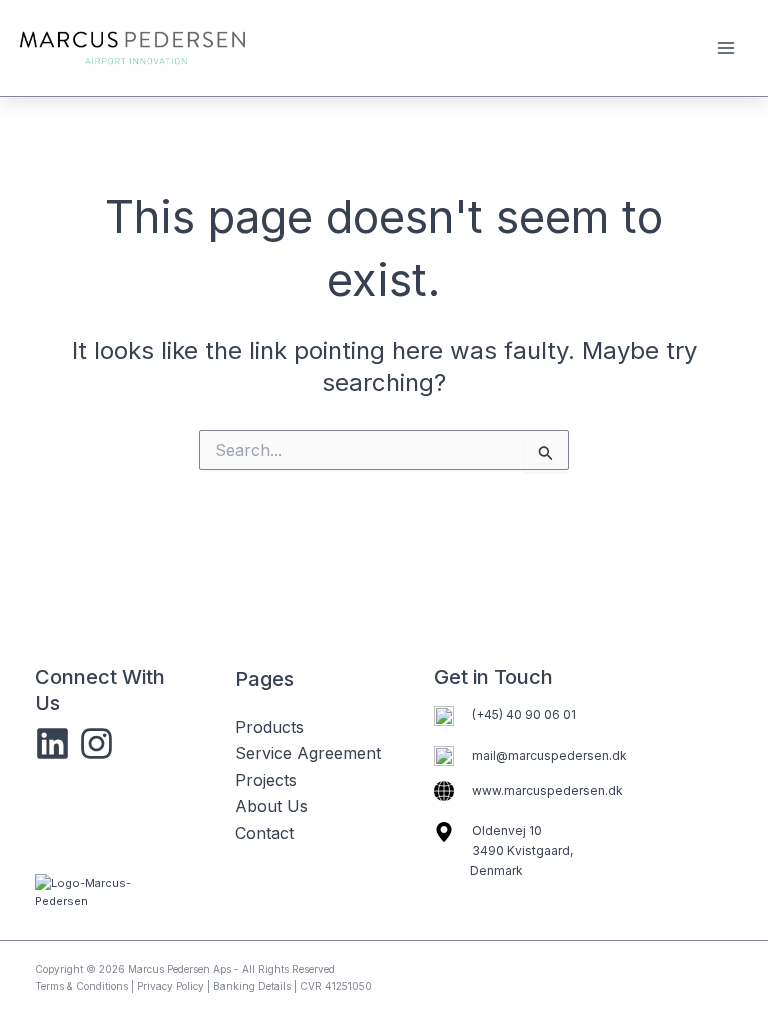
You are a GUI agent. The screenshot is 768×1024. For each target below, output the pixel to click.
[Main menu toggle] (726, 48)
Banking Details (252, 986)
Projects (266, 780)
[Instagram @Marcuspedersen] (96, 743)
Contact (264, 833)
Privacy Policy (170, 986)
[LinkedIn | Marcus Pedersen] (52, 743)
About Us (271, 806)
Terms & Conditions (81, 986)
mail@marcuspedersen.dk (549, 755)
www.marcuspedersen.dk (547, 790)
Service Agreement (308, 753)
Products (269, 727)
